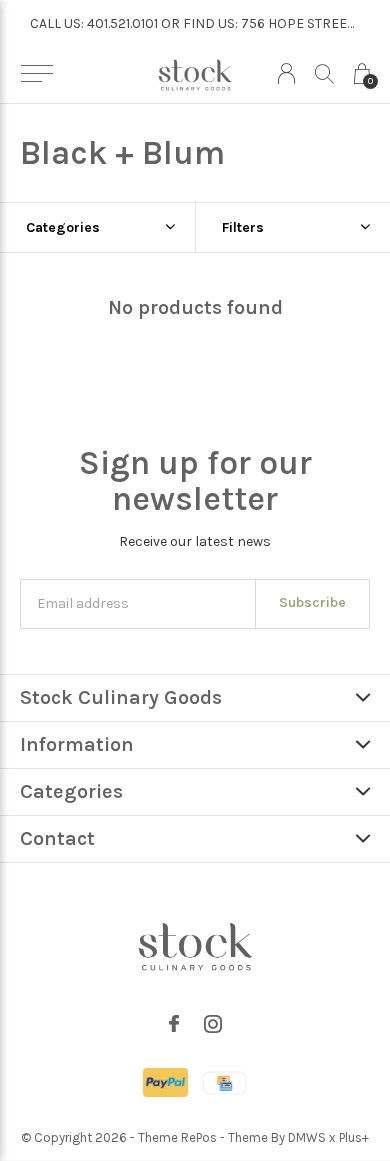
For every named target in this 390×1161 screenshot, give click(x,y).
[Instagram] (213, 1024)
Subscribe (312, 602)
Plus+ (354, 1137)
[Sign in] (286, 73)
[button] (36, 74)
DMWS (307, 1137)
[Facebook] (174, 1024)
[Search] (324, 73)
